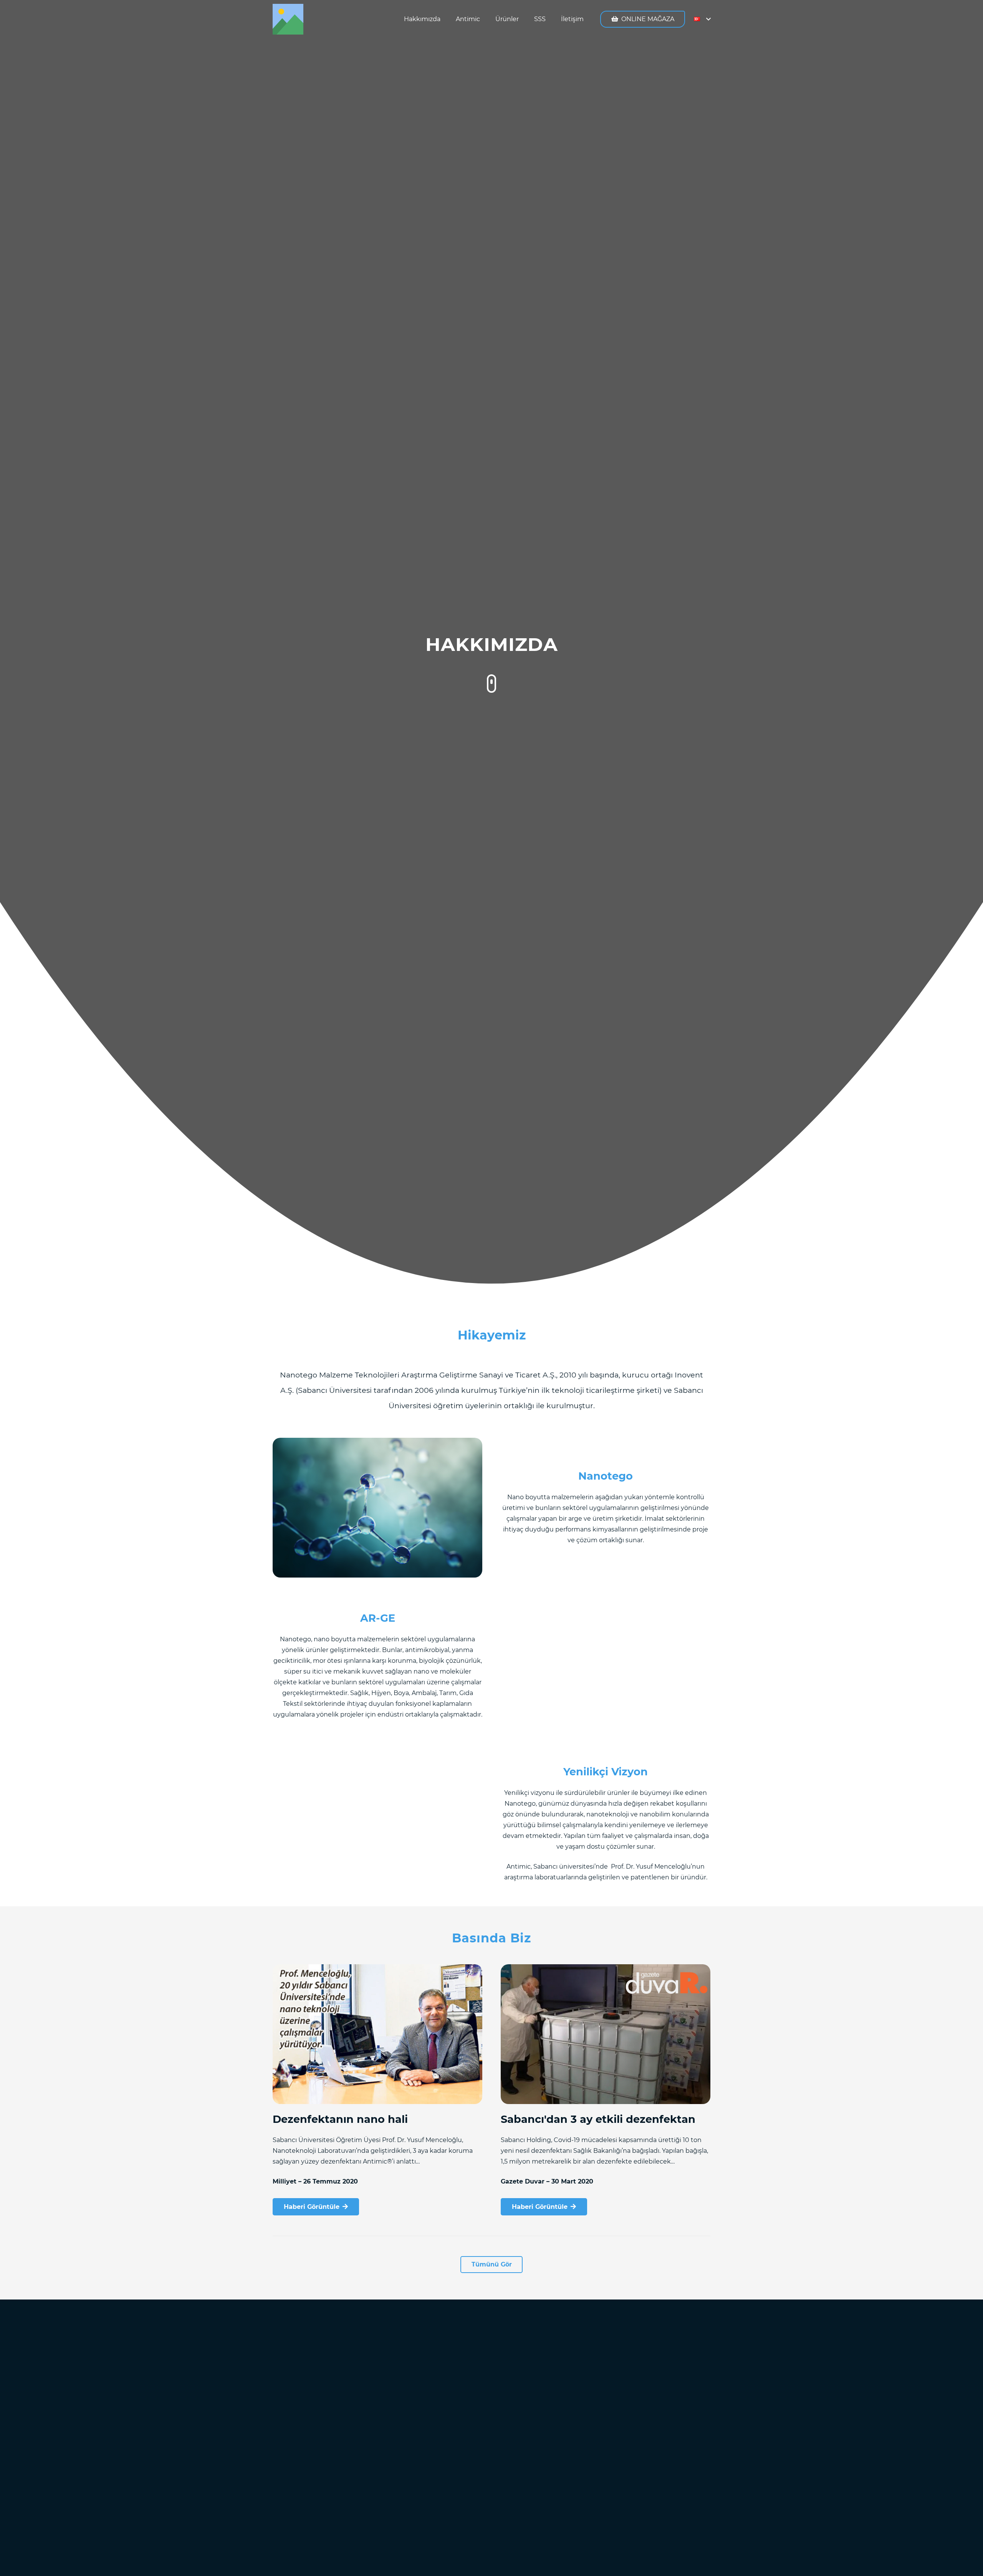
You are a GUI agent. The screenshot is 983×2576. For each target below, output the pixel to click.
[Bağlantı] (288, 19)
